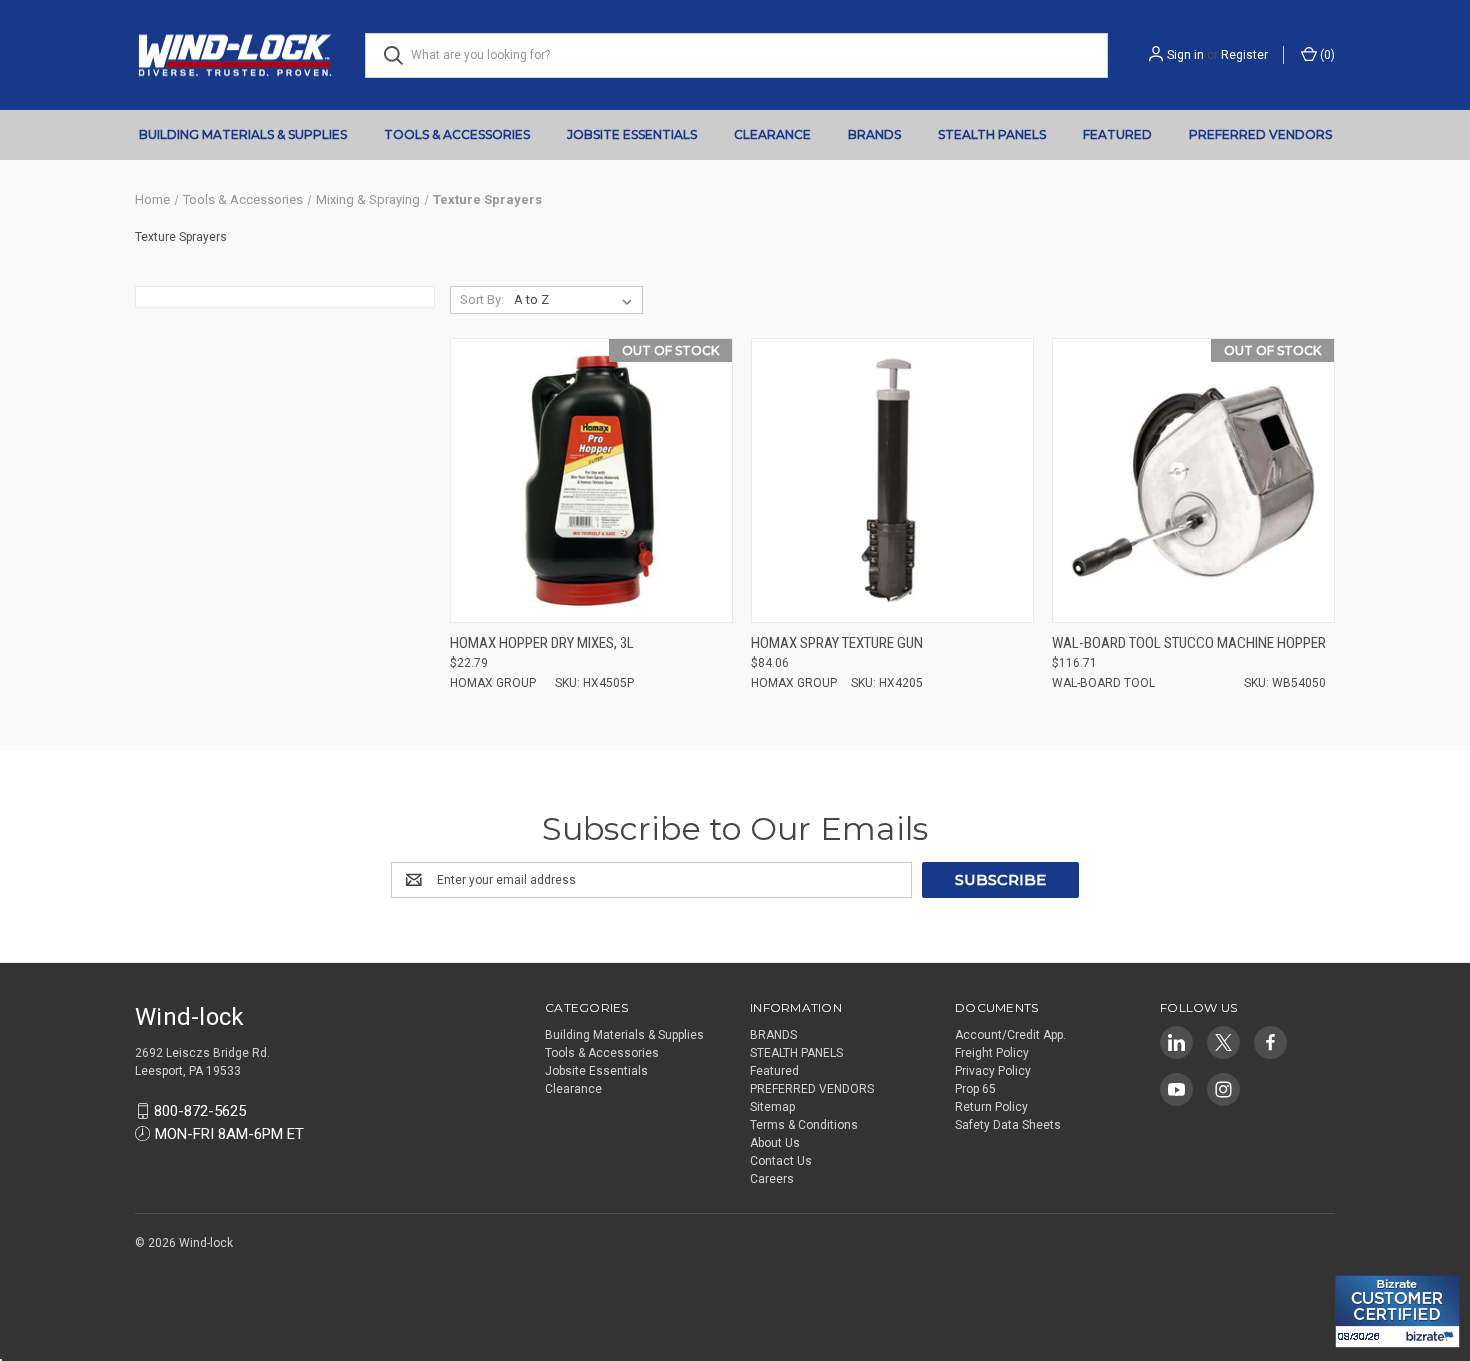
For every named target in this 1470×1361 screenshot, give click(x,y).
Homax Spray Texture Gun (837, 643)
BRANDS (874, 134)
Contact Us (781, 1161)
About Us (775, 1143)
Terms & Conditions (804, 1125)
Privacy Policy (993, 1071)
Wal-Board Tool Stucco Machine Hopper (1189, 643)
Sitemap (772, 1107)
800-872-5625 (200, 1111)
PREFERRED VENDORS (1260, 134)
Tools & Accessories (457, 134)
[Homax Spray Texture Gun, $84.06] (892, 480)
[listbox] (577, 300)
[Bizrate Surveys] (1362, 1263)
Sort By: (482, 299)
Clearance (772, 134)
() (1326, 55)
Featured (1117, 134)
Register (1244, 55)
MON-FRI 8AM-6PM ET (229, 1134)
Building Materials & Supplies (243, 134)
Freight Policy (992, 1053)
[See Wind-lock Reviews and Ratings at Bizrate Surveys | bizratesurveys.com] (1397, 1311)
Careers (772, 1179)
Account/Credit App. (1010, 1035)
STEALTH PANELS (992, 134)
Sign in (1185, 55)
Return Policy (991, 1107)
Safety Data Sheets (1008, 1125)
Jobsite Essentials (632, 134)
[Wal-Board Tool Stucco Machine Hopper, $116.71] (1193, 480)
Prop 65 (975, 1089)
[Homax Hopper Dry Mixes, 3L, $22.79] (591, 480)
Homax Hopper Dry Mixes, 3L (542, 643)
